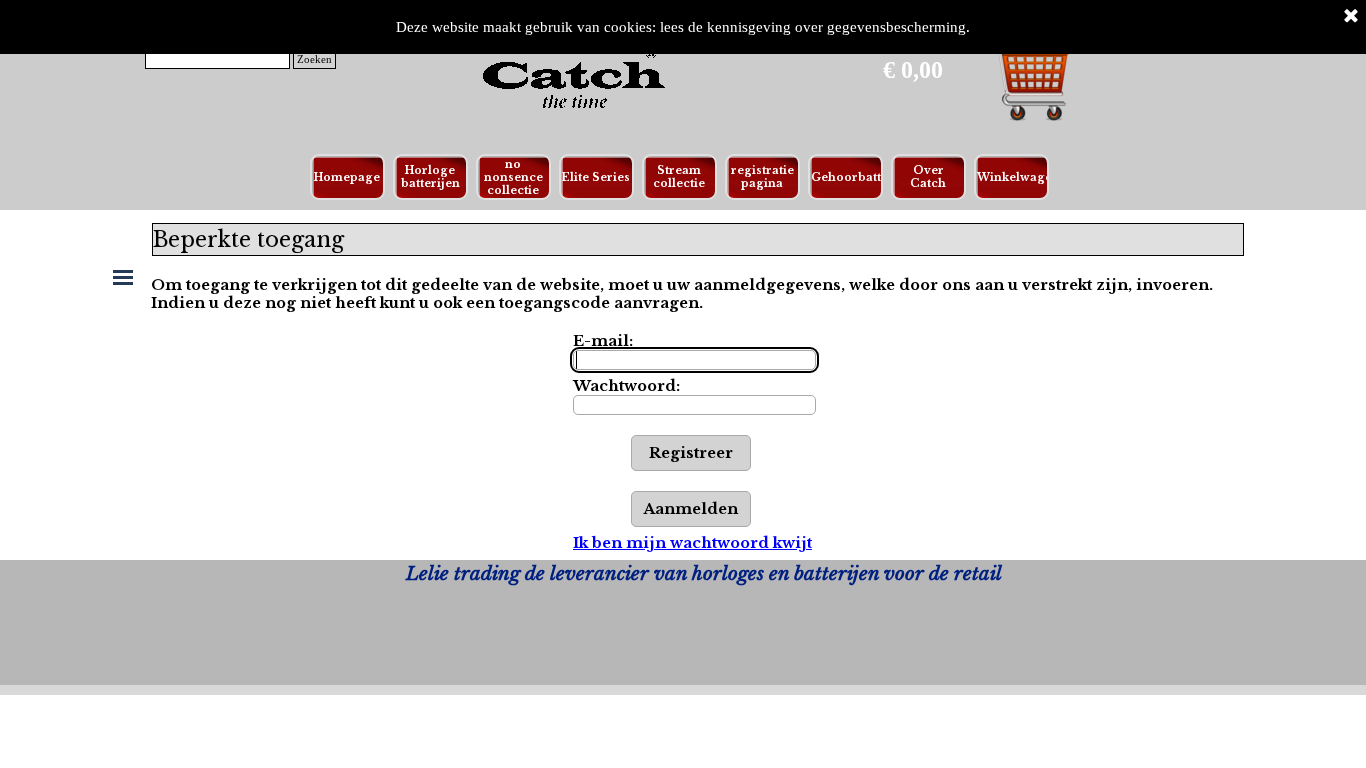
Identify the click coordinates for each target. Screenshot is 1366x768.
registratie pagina (762, 177)
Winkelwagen (1018, 177)
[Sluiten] (1351, 17)
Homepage (347, 177)
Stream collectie (679, 177)
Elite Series (596, 177)
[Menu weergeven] (123, 277)
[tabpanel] (703, 574)
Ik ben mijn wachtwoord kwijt (692, 543)
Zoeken (314, 59)
